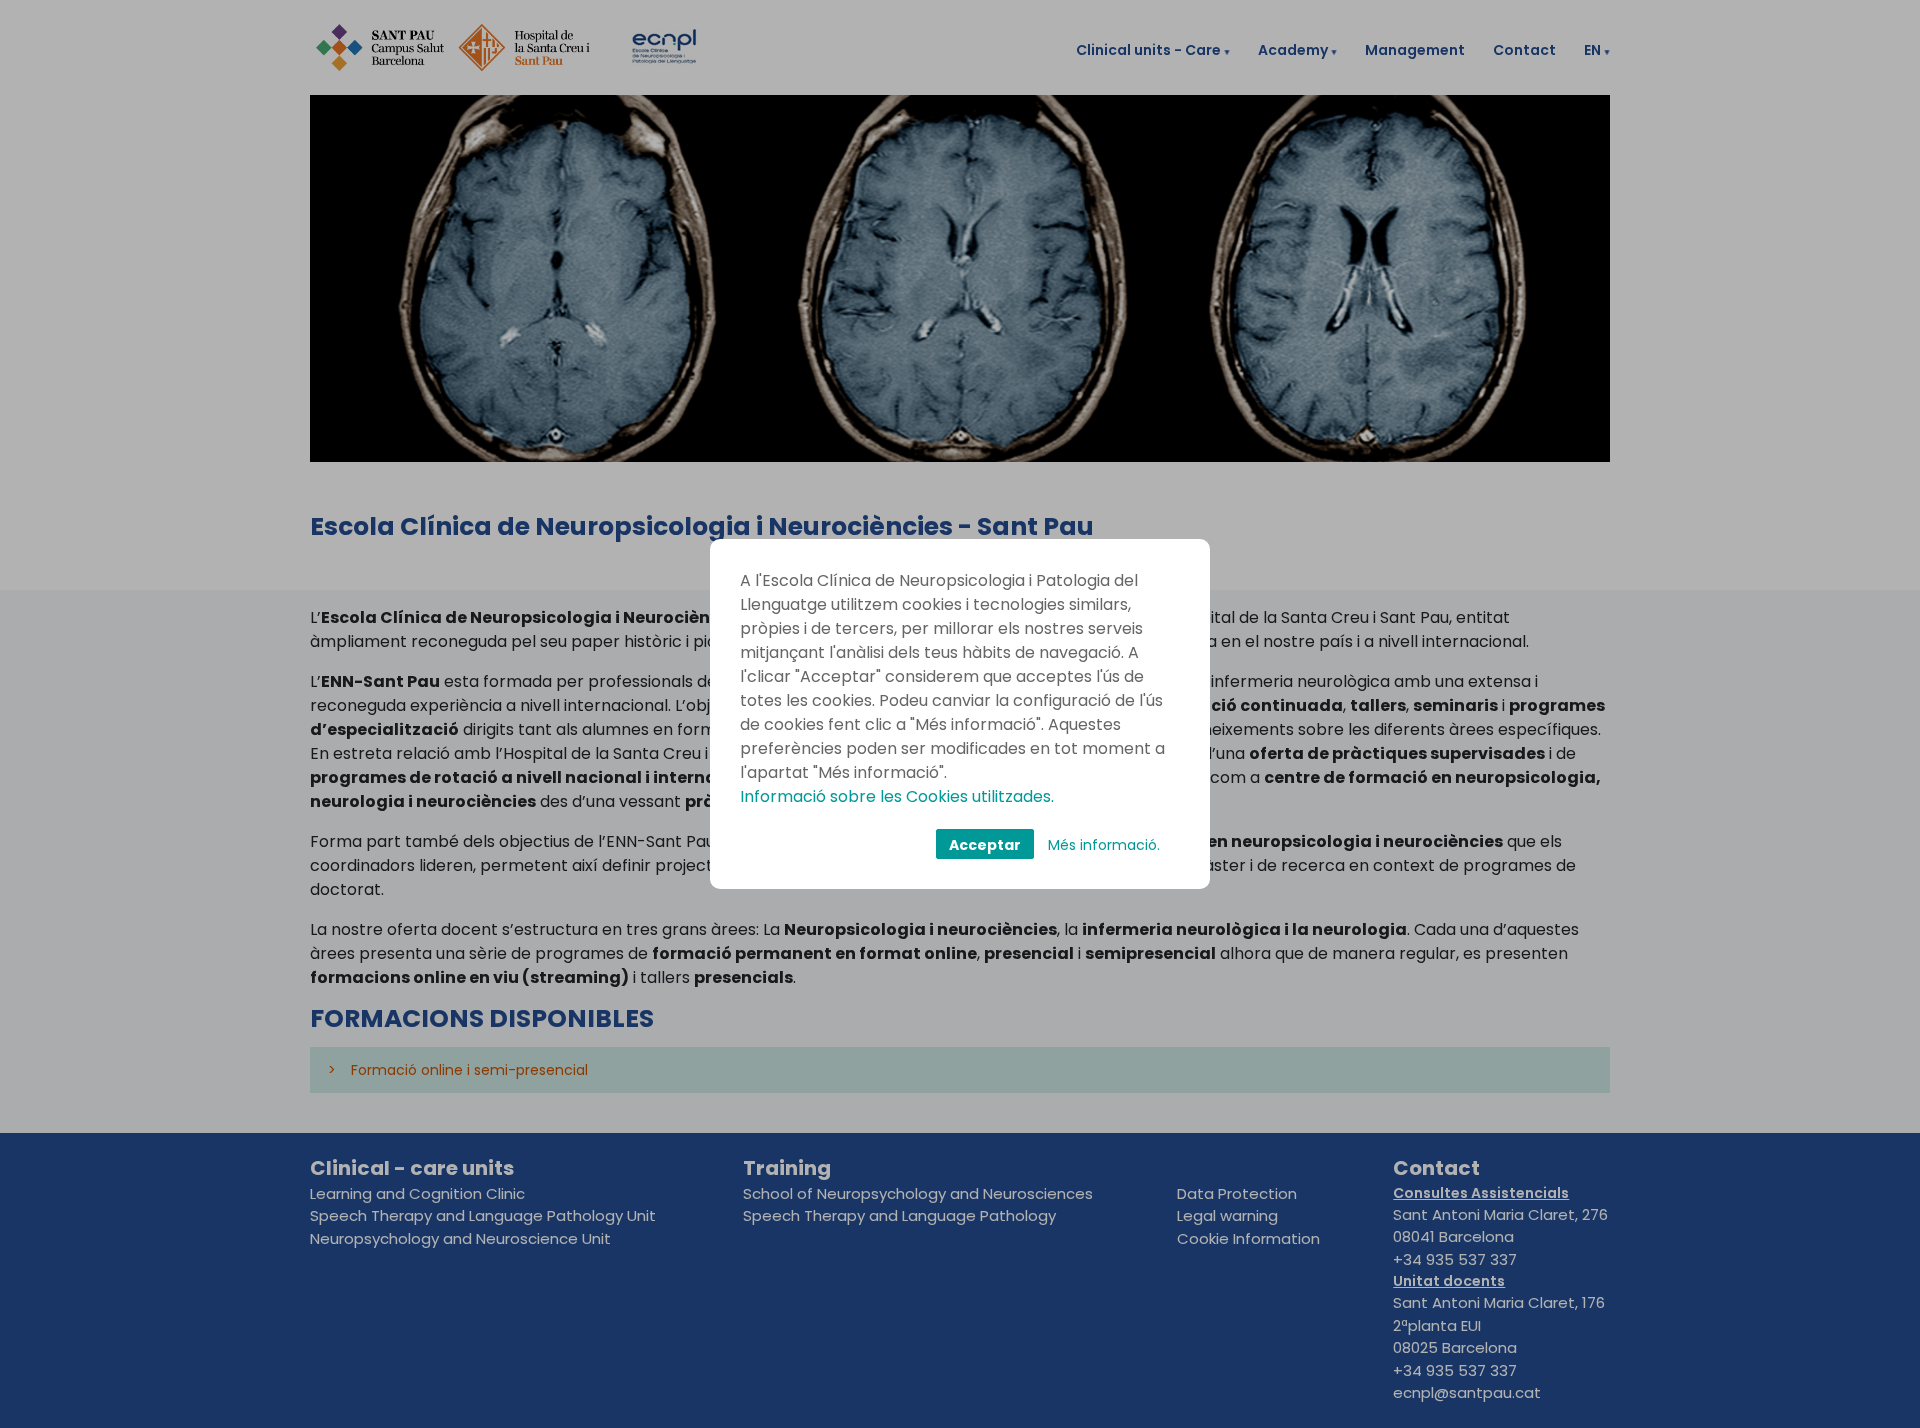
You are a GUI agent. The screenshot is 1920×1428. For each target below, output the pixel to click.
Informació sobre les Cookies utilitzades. (897, 796)
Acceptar (985, 845)
